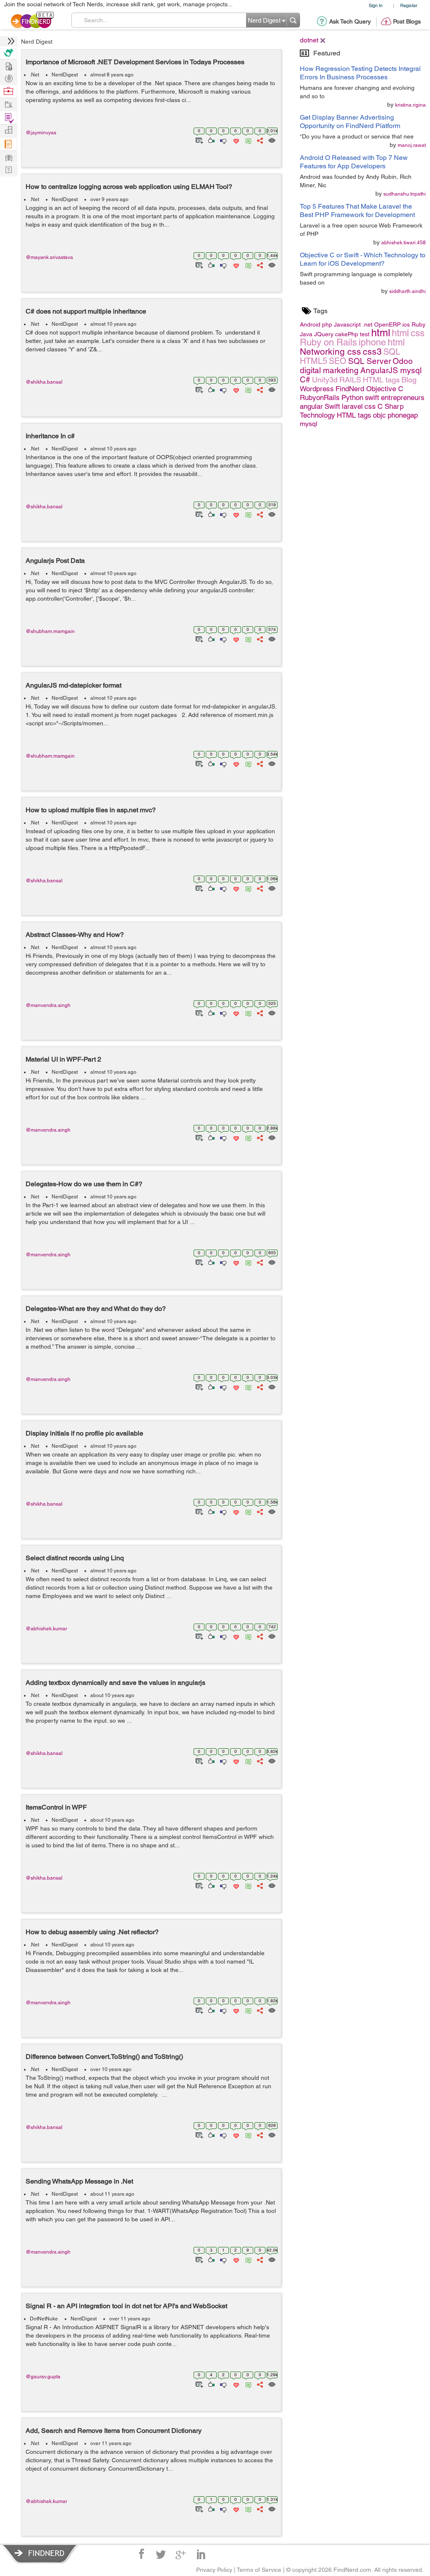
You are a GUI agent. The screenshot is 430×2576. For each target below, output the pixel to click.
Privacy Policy (214, 2570)
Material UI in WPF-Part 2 (63, 1059)
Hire (8, 53)
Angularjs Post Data (55, 561)
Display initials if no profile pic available (84, 1433)
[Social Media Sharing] (259, 140)
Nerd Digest (37, 42)
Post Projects (8, 65)
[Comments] (247, 140)
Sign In (376, 5)
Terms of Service (259, 2570)
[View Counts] (271, 140)
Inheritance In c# (50, 436)
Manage (8, 118)
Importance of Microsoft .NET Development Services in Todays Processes (135, 62)
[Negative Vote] (223, 140)
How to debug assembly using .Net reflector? (92, 1932)
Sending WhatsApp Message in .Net (79, 2181)
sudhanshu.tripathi (405, 194)
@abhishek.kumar (46, 1629)
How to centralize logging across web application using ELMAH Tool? (129, 187)
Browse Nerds (8, 77)
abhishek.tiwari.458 (404, 243)
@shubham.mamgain (50, 631)
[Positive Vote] (211, 140)
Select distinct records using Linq (75, 1558)
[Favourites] (235, 140)
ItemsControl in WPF (56, 1807)
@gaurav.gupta (43, 2377)
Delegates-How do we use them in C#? (84, 1184)
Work (8, 91)
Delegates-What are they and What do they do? (96, 1309)
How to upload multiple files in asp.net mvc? (91, 810)
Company (8, 130)
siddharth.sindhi (408, 291)
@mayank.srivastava (49, 257)
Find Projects (8, 104)
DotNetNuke (44, 2319)
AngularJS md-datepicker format (73, 685)
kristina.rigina (410, 105)
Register (409, 5)
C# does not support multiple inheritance (86, 311)
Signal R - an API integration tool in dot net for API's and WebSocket (126, 2306)
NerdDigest (65, 75)
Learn (8, 144)
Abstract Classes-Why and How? (75, 935)
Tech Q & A (8, 169)
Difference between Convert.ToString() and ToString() (104, 2057)
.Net (34, 75)
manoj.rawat (412, 145)
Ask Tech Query (350, 21)
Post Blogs (407, 21)
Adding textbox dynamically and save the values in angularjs (115, 1683)
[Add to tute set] (198, 140)
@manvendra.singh (48, 1005)
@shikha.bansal (44, 382)
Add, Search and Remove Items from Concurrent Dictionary (114, 2431)
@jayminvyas (41, 133)
